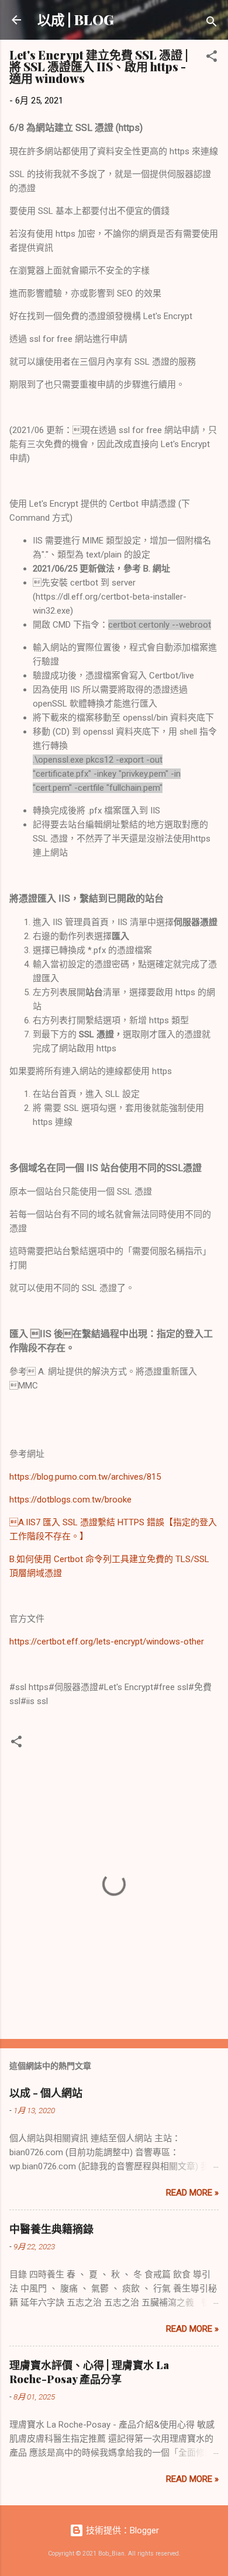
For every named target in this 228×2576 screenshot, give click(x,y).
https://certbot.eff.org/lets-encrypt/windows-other (107, 1642)
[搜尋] (212, 24)
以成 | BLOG (76, 20)
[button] (212, 58)
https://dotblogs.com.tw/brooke (70, 1500)
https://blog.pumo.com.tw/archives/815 (85, 1477)
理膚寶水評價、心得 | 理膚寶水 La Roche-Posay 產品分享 (89, 2372)
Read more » (192, 2193)
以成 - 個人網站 (46, 2093)
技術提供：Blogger (121, 2530)
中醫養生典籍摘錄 (51, 2229)
